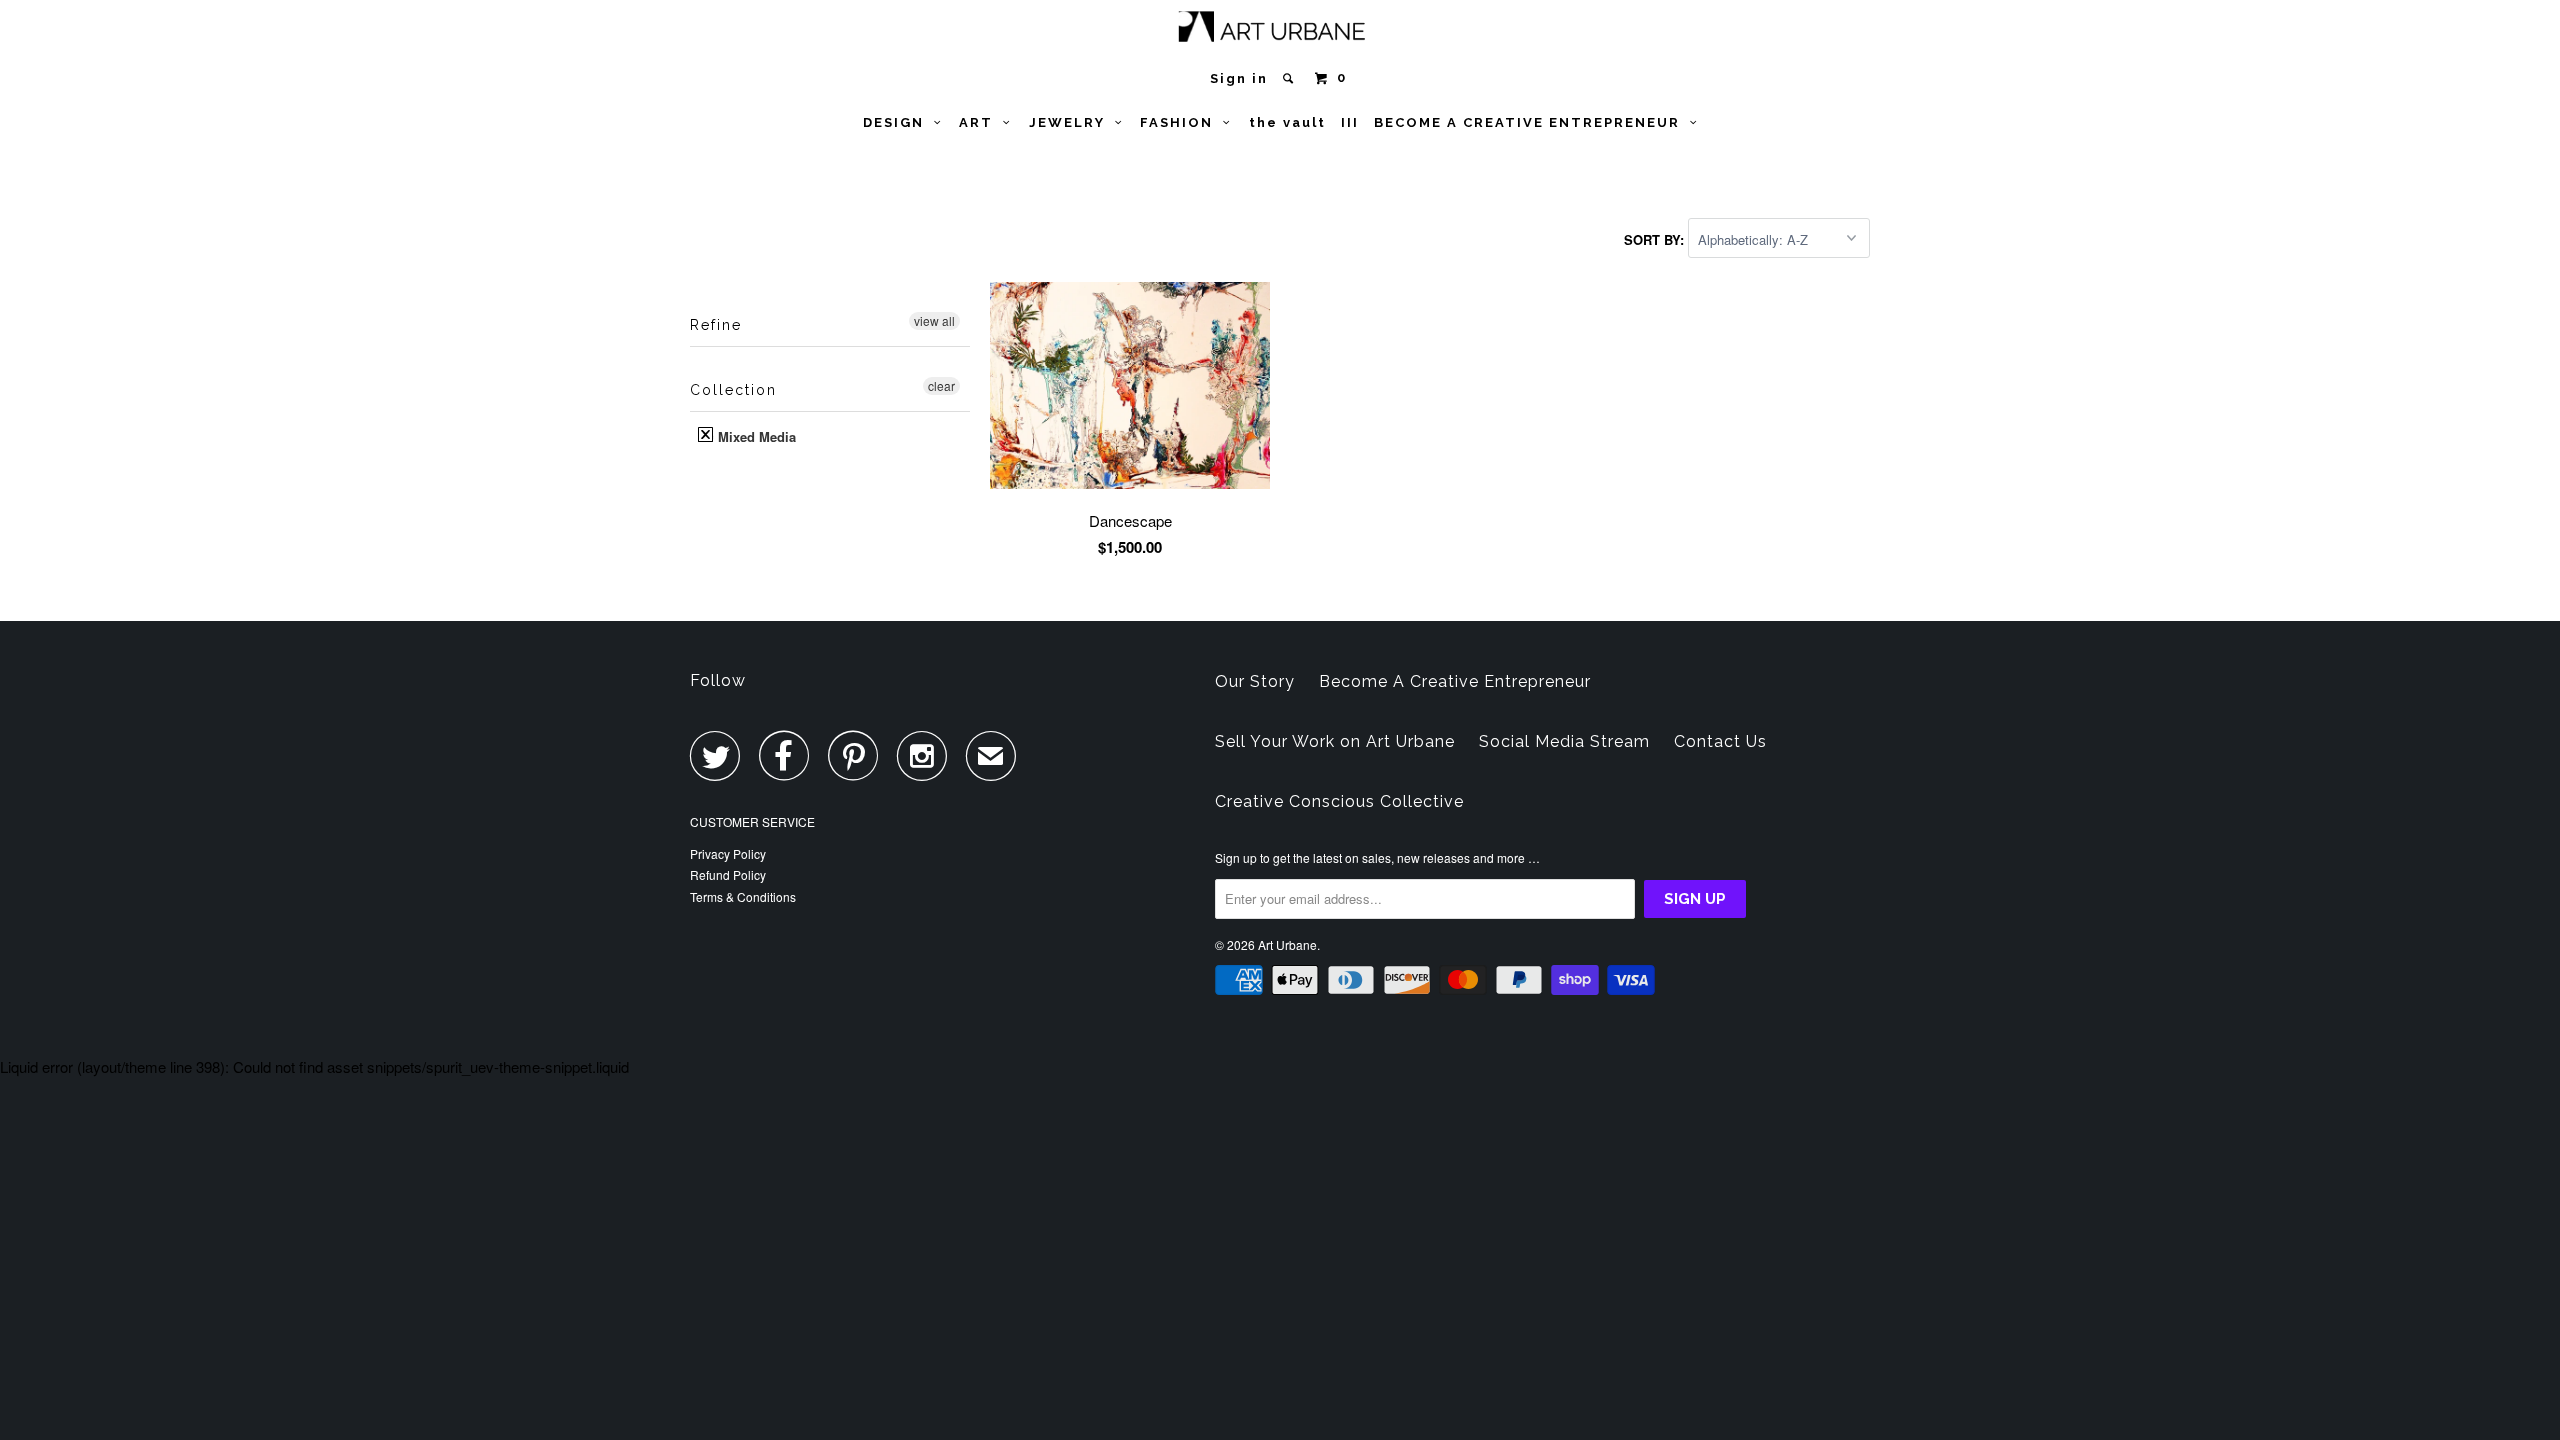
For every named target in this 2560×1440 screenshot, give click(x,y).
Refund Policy (728, 874)
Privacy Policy (728, 853)
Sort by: (1656, 239)
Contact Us (1720, 741)
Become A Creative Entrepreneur (1455, 681)
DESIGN (898, 122)
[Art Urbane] (1280, 30)
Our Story (1255, 681)
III (1350, 122)
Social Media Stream (1564, 741)
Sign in (1239, 78)
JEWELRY (1072, 122)
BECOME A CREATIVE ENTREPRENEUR (1532, 122)
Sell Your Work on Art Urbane (1335, 741)
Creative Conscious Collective (1339, 801)
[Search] (1290, 78)
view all (934, 320)
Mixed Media (755, 436)
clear (941, 385)
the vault (1287, 122)
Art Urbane (1287, 944)
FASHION (1181, 122)
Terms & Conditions (743, 896)
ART (981, 122)
